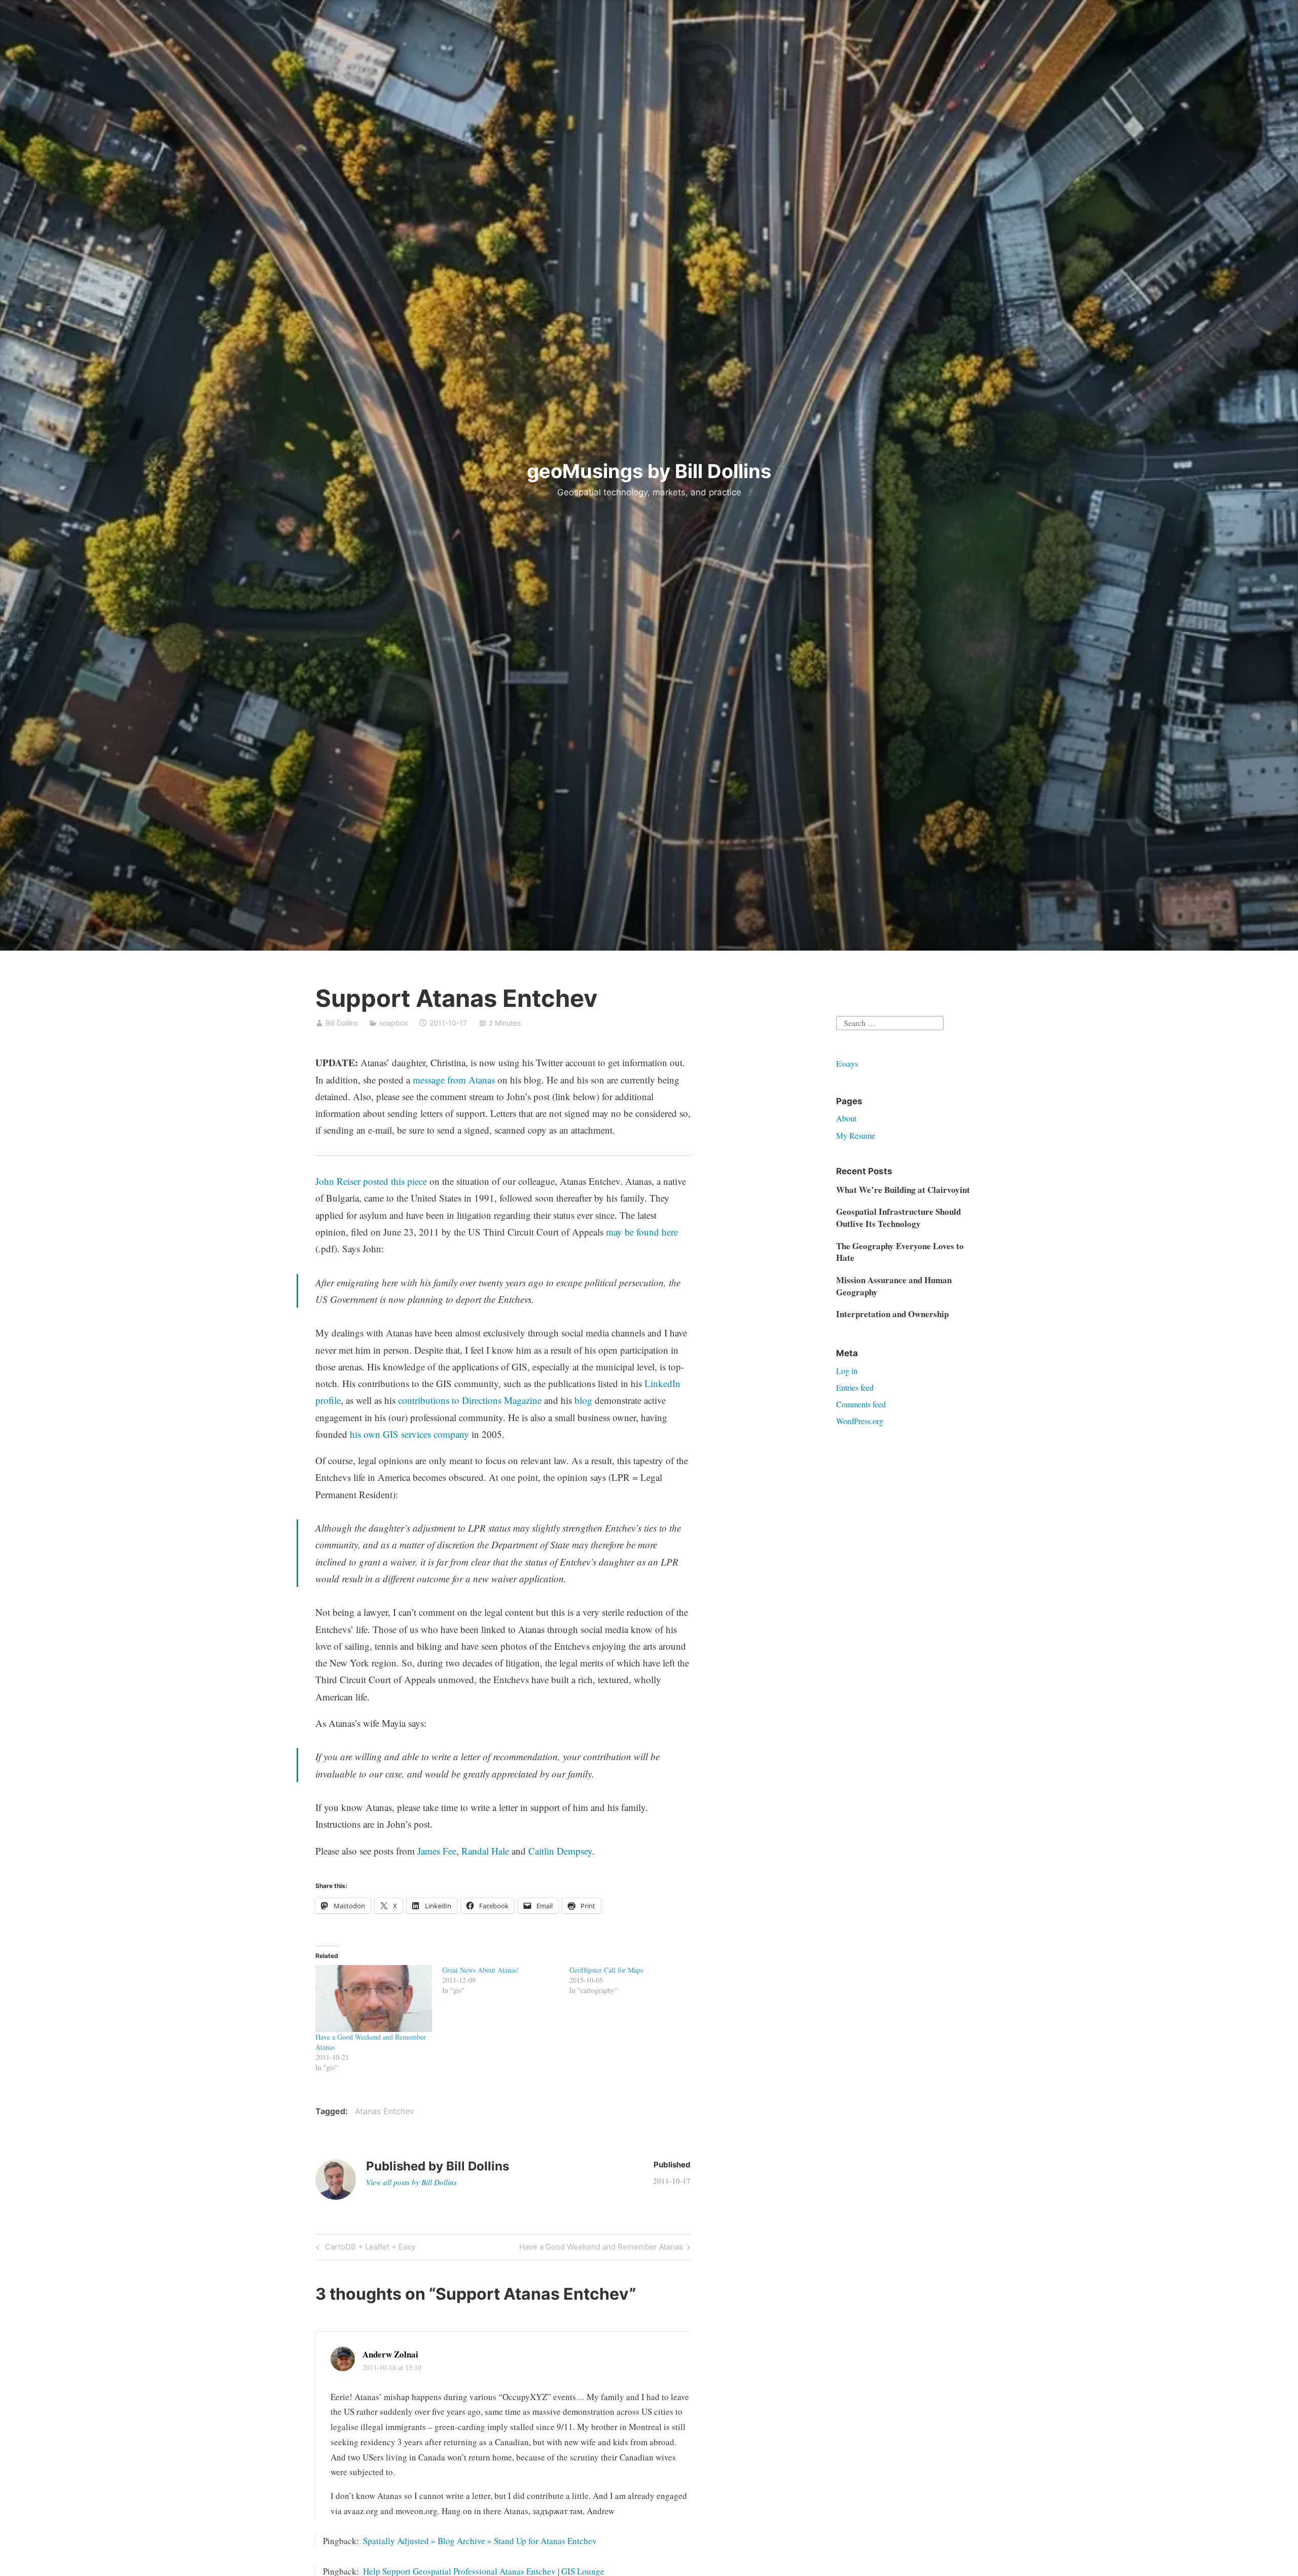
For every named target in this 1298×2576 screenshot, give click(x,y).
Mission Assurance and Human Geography (894, 1286)
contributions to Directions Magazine (470, 1400)
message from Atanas (454, 1080)
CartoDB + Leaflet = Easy (369, 2248)
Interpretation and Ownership (892, 1314)
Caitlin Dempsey (560, 1851)
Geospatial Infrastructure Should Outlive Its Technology (898, 1218)
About (846, 1118)
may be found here (642, 1232)
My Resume (856, 1135)
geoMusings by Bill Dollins (649, 471)
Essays (847, 1063)
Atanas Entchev (385, 2111)
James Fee (437, 1851)
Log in (847, 1371)
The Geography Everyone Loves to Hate (900, 1252)
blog (583, 1400)
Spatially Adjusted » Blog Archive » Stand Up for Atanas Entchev (480, 2541)
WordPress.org (860, 1421)
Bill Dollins (342, 1023)
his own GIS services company (409, 1434)
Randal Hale (485, 1851)
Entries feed (855, 1387)
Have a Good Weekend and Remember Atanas (601, 2248)
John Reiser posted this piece (371, 1181)
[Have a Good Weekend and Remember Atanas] (374, 1999)
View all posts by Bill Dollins (411, 2182)
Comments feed (861, 1404)
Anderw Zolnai (390, 2354)
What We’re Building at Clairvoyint (903, 1190)
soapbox (394, 1023)
